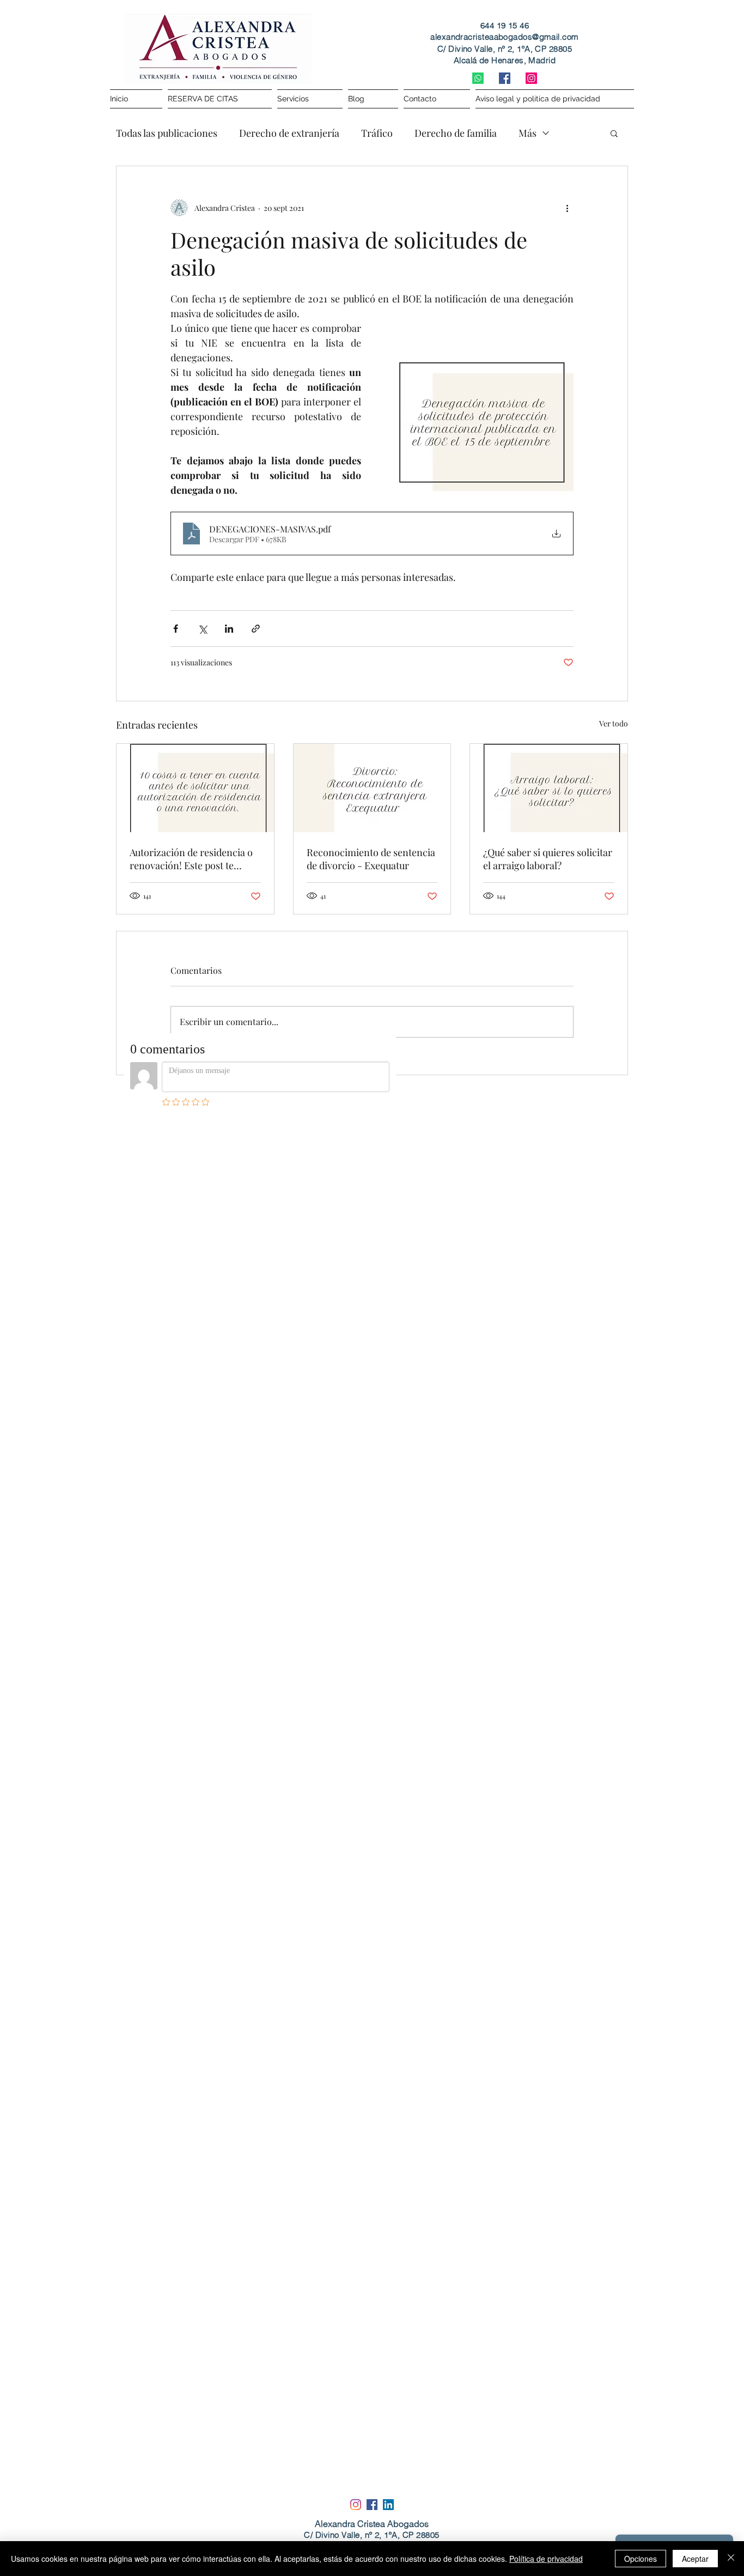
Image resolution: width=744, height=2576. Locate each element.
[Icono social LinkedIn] (388, 2505)
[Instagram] (531, 78)
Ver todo (614, 723)
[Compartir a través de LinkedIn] (229, 629)
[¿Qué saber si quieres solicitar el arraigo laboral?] (549, 788)
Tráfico (377, 133)
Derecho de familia (456, 133)
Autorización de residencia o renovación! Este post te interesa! (191, 859)
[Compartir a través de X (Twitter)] (202, 629)
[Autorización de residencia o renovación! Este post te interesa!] (195, 788)
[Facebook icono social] (505, 78)
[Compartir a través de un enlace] (256, 629)
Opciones (641, 2559)
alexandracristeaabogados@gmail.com (504, 37)
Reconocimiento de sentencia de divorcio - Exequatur (371, 859)
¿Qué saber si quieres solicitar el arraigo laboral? (548, 859)
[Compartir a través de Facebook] (176, 629)
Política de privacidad (546, 2559)
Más (527, 133)
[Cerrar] (731, 2559)
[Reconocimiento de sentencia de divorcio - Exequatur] (372, 788)
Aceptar (695, 2559)
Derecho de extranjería (289, 133)
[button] (614, 133)
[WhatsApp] (478, 78)
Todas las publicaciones (167, 133)
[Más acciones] (567, 208)
